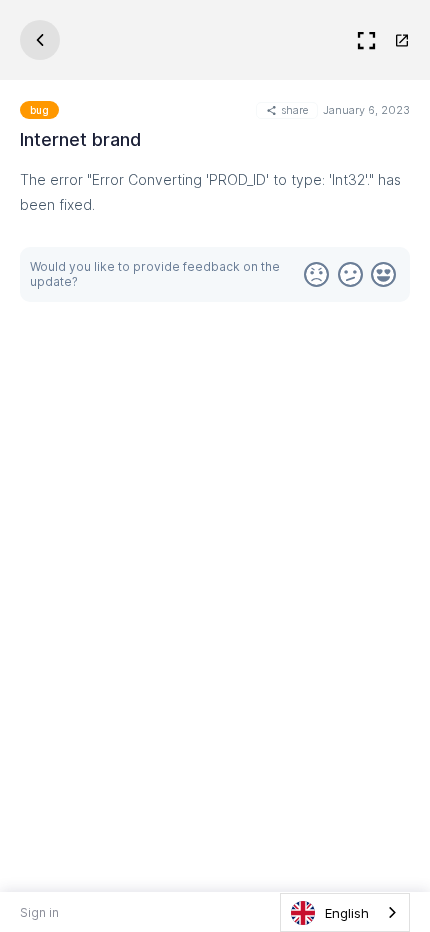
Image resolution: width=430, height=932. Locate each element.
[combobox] (345, 912)
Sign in (39, 912)
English (347, 913)
